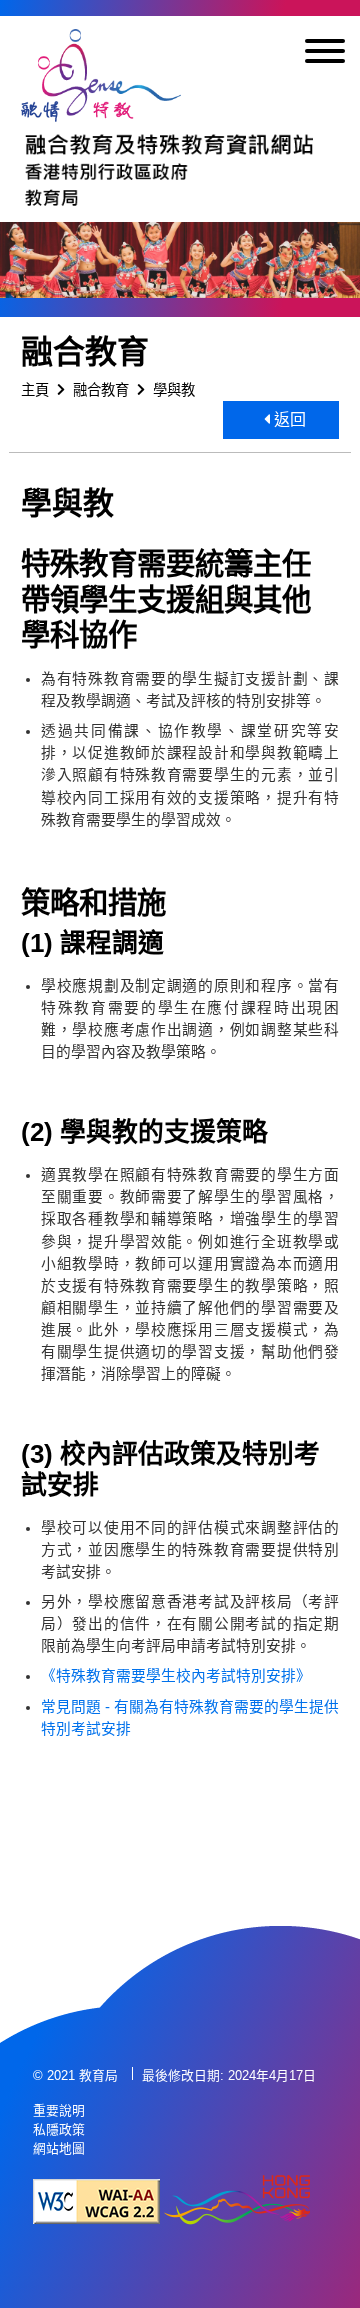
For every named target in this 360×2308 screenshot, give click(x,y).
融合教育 (101, 390)
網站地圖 (59, 2148)
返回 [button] (288, 419)
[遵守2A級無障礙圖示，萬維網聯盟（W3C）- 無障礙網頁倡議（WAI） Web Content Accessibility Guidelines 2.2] (96, 2201)
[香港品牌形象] (237, 2201)
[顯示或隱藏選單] (325, 54)
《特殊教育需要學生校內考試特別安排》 (180, 1676)
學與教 (174, 390)
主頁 (35, 390)
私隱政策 (59, 2129)
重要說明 (59, 2110)
